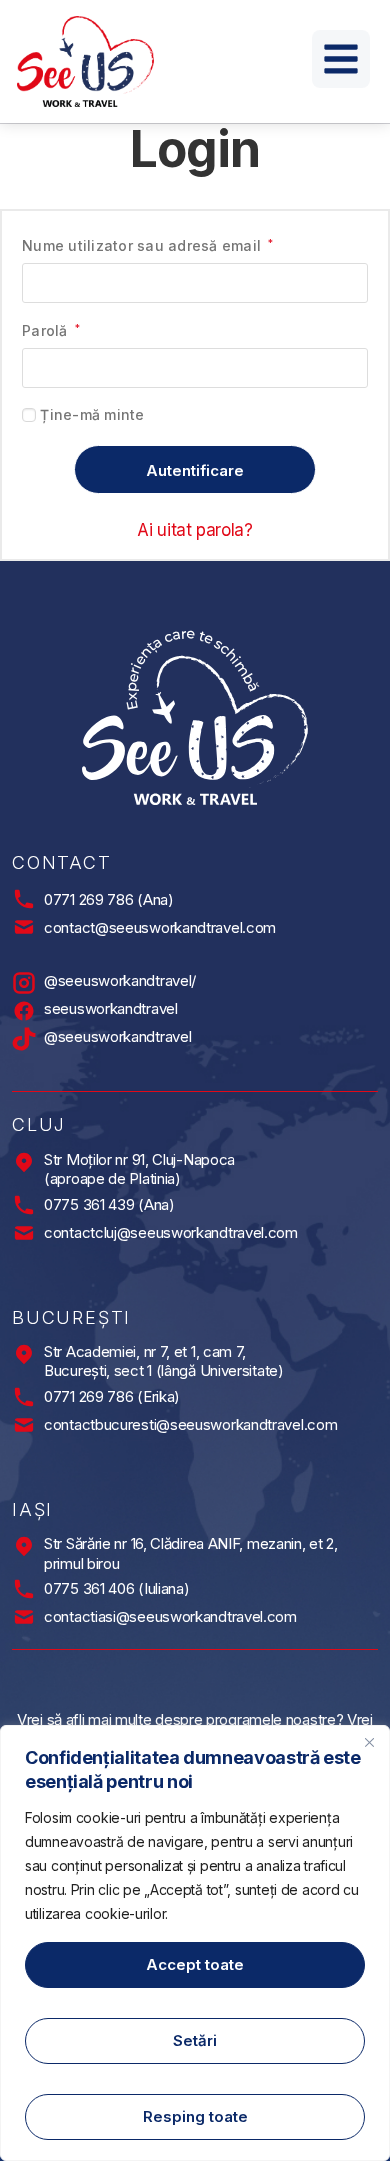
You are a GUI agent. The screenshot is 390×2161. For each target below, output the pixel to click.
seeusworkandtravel (111, 1008)
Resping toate (195, 2116)
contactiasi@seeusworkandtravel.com (170, 1616)
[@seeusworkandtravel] (24, 1039)
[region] (195, 1943)
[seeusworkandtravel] (24, 1011)
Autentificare (195, 470)
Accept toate (195, 1964)
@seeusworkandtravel (117, 1036)
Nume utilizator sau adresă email (148, 244)
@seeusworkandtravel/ (120, 980)
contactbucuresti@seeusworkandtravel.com (190, 1424)
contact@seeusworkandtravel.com (160, 927)
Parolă (51, 329)
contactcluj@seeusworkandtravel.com (171, 1232)
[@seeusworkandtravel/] (24, 983)
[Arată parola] (344, 368)
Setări (195, 2040)
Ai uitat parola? (195, 530)
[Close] (369, 1742)
